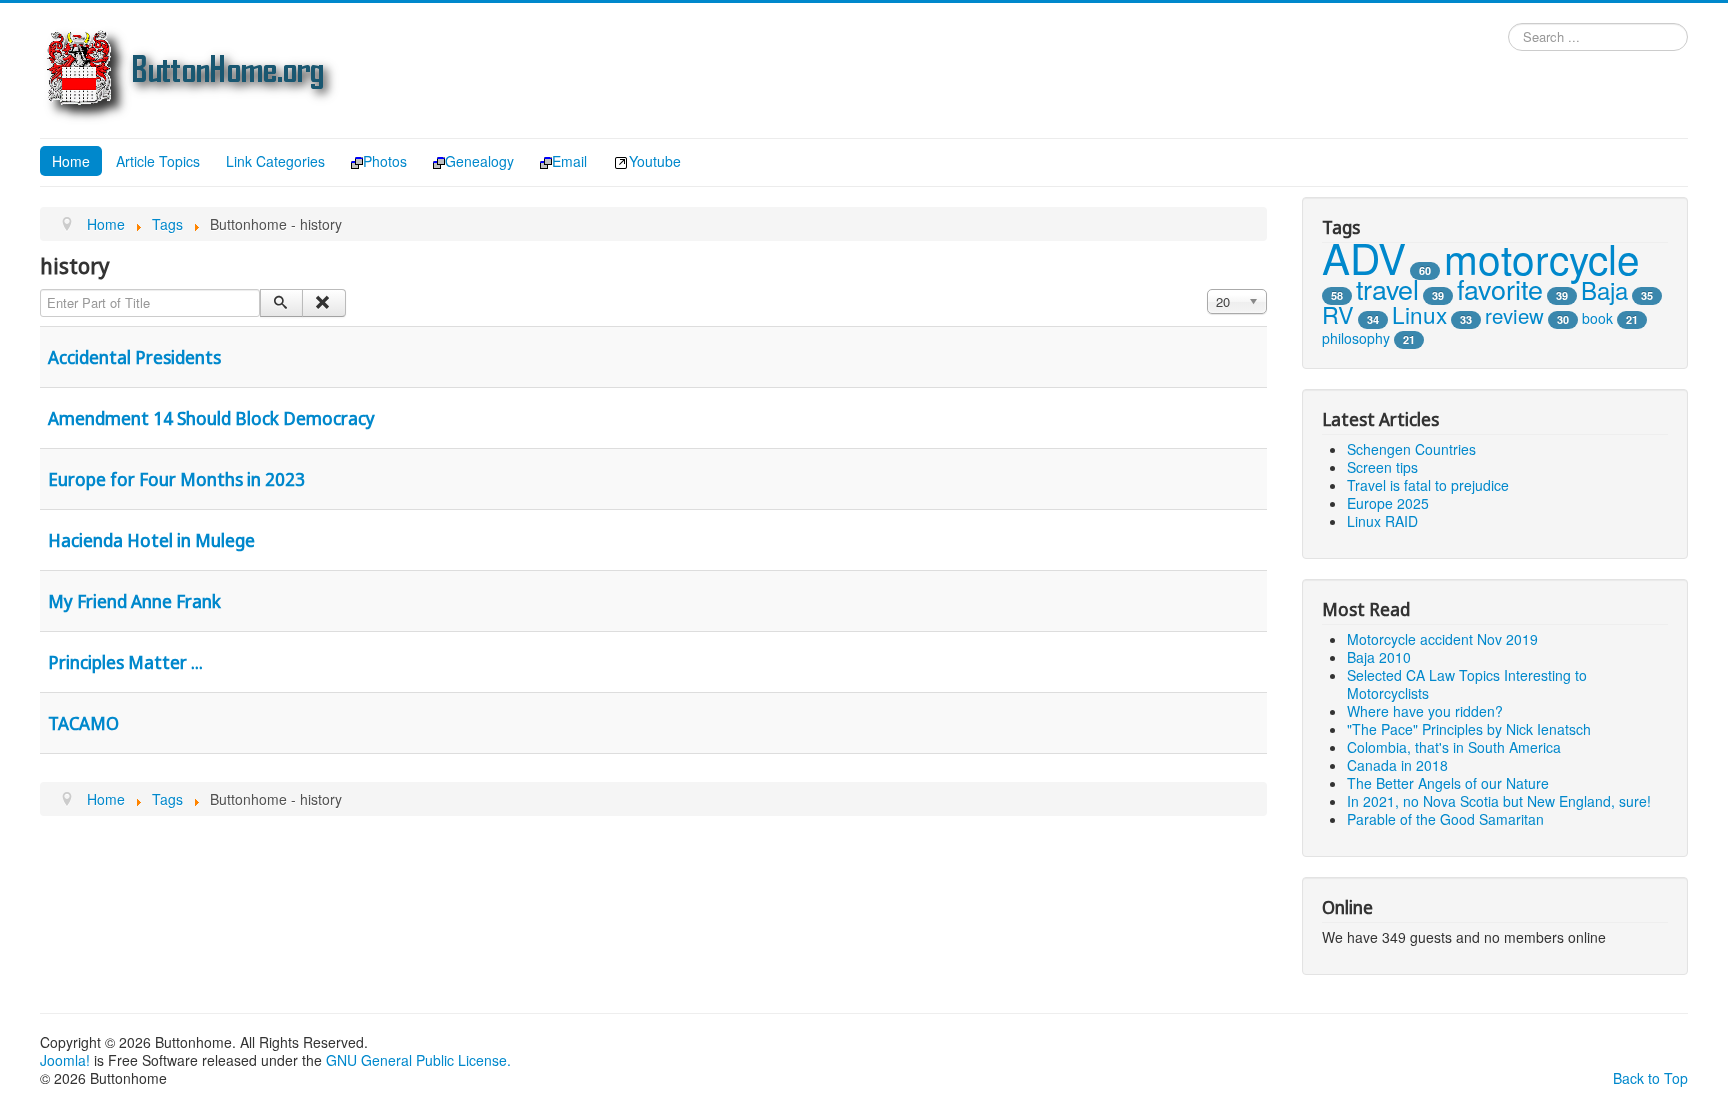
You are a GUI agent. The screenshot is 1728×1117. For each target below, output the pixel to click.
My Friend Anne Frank (134, 601)
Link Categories (275, 161)
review (1514, 315)
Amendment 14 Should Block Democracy (211, 418)
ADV (1364, 257)
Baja (1604, 289)
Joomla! (65, 1060)
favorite (1500, 288)
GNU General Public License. (418, 1060)
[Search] (281, 303)
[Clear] (323, 303)
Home (71, 161)
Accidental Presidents (134, 357)
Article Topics (158, 161)
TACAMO (83, 723)
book (1597, 318)
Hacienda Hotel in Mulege (151, 540)
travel (1387, 288)
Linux (1419, 314)
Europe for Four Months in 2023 (176, 479)
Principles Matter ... (125, 662)
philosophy (1356, 338)
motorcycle (1542, 257)
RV (1338, 314)
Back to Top (1650, 1078)
